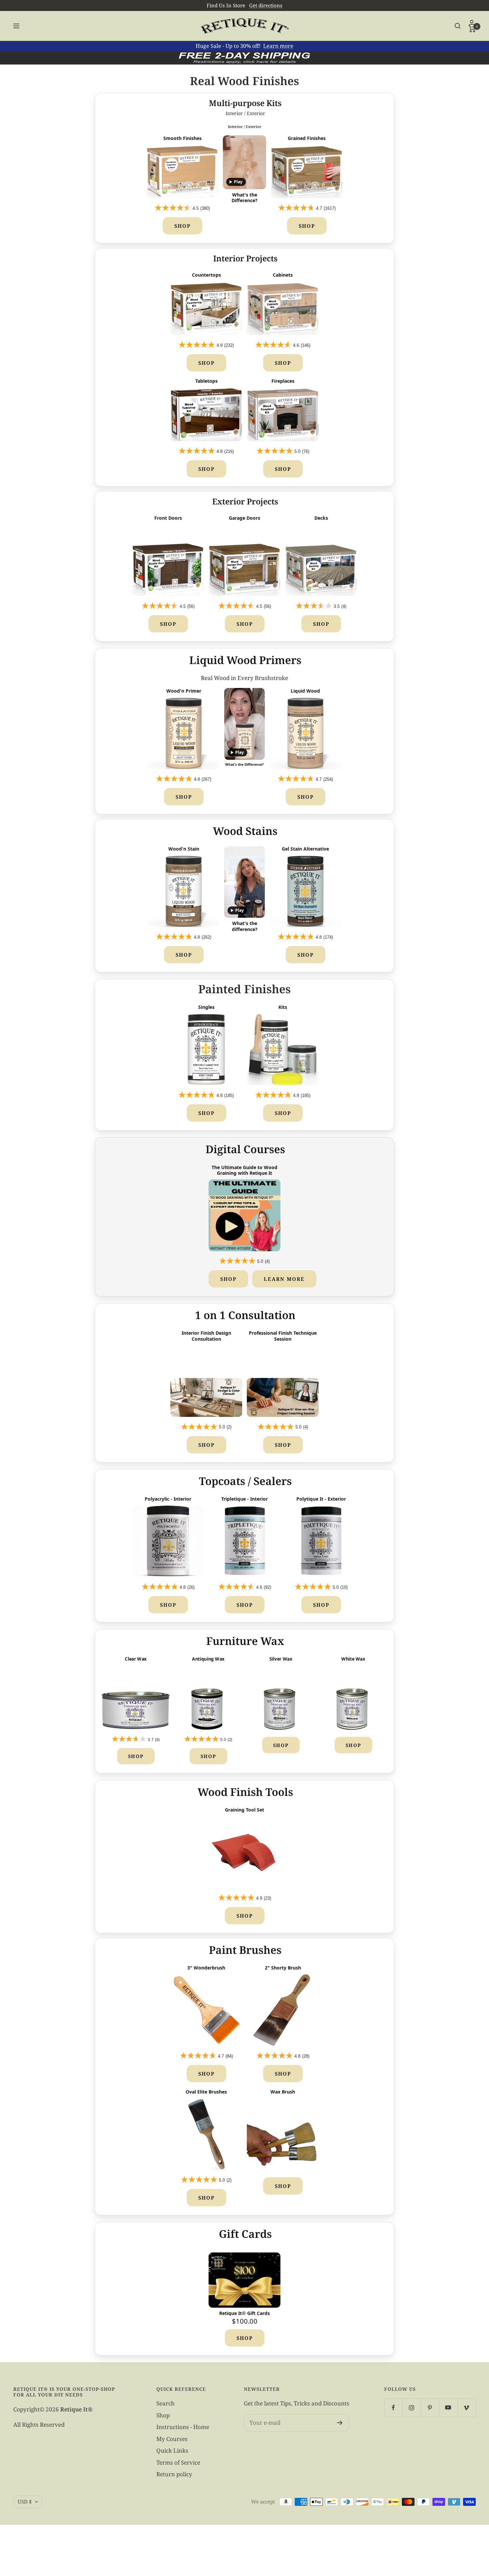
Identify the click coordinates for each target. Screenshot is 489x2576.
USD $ (25, 2502)
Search (165, 2403)
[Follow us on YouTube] (448, 2408)
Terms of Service (178, 2462)
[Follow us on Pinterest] (430, 2408)
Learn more (278, 46)
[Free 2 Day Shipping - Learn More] (244, 58)
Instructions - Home (183, 2427)
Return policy (174, 2474)
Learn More (284, 1279)
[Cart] (472, 29)
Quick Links (172, 2450)
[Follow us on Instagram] (412, 2408)
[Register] (340, 2423)
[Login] (472, 23)
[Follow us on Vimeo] (467, 2408)
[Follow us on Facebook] (393, 2408)
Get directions (266, 5)
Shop (182, 226)
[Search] (458, 26)
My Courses (172, 2439)
